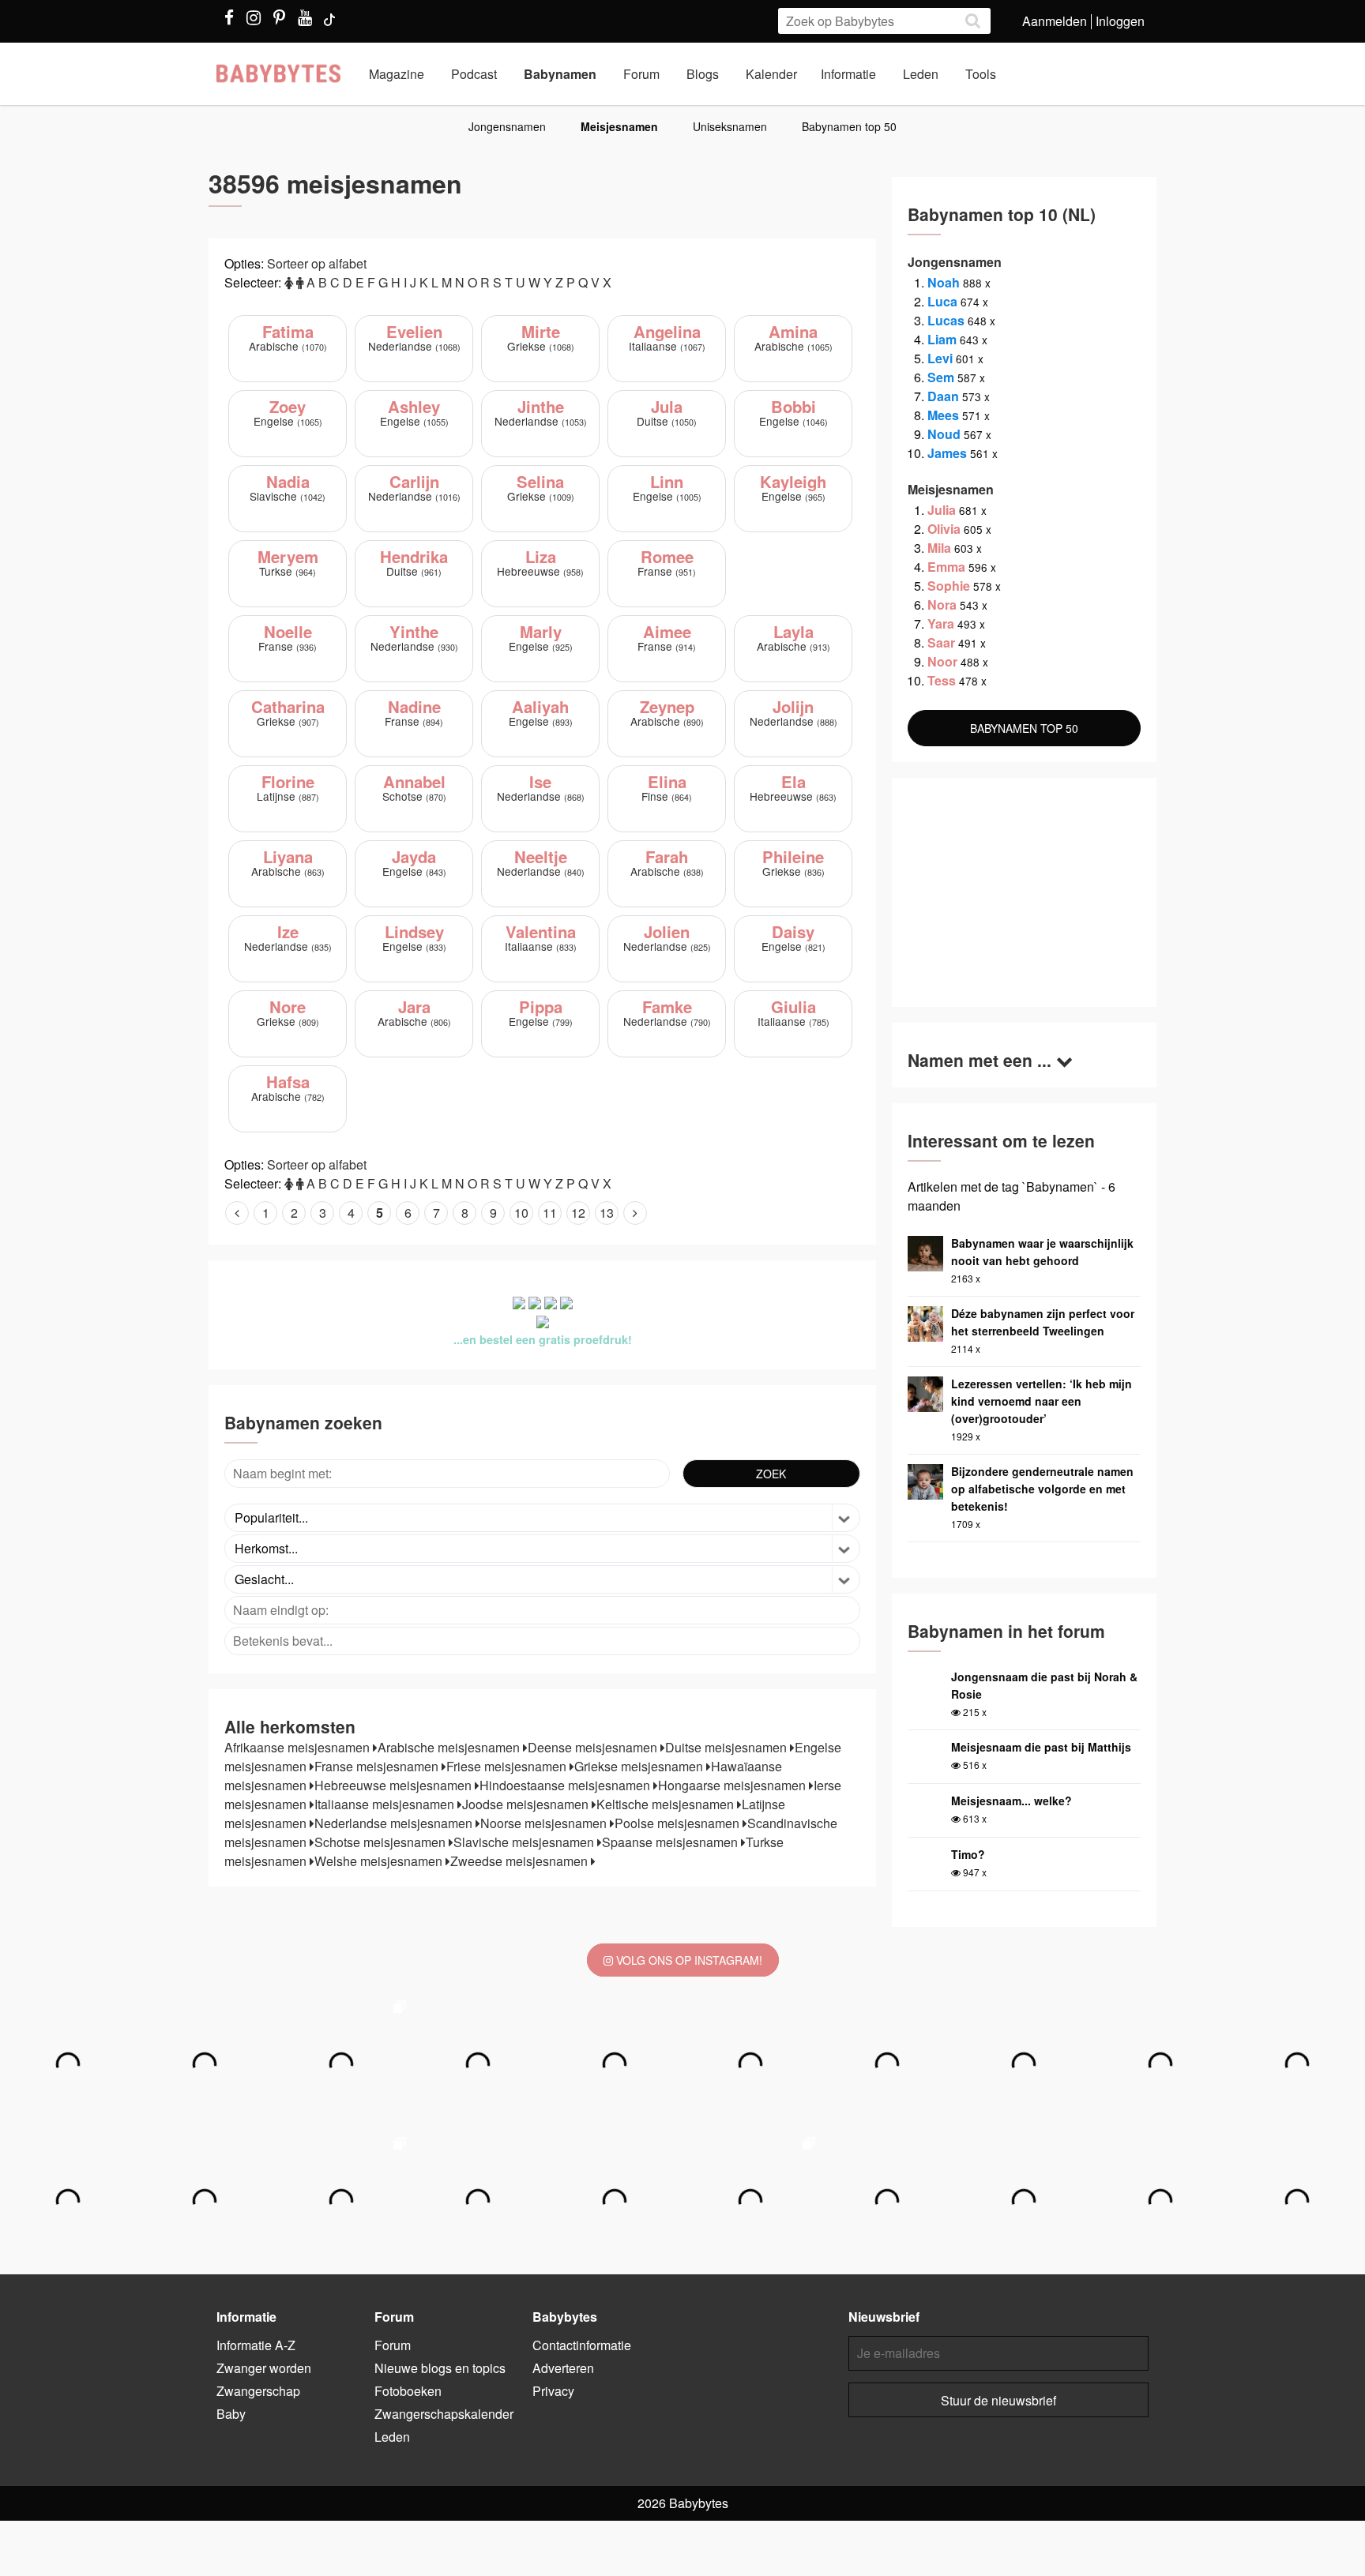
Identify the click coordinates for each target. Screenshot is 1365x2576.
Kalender (771, 74)
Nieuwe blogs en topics (440, 2368)
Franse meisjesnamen (378, 1766)
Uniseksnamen (730, 126)
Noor (942, 661)
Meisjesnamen (619, 126)
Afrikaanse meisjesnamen (299, 1747)
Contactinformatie (582, 2345)
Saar (941, 642)
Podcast (474, 74)
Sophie (949, 586)
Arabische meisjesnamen (450, 1747)
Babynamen (560, 74)
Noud (944, 434)
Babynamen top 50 (849, 126)
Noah (944, 282)
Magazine (397, 74)
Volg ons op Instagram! (688, 1960)
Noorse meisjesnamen (545, 1823)
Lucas (946, 320)
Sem (941, 377)
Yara (941, 623)
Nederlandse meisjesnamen (395, 1823)
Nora (942, 605)
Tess (942, 680)
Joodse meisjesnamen (527, 1804)
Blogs (703, 74)
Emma (946, 567)
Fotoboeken (408, 2391)
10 (521, 1213)
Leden (921, 74)
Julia (942, 510)
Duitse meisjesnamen (728, 1747)
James (947, 453)
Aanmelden (1055, 21)
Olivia (944, 529)
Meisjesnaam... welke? (1012, 1801)
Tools (981, 74)
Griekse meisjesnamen (640, 1766)
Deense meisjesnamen (594, 1747)
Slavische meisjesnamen (525, 1842)
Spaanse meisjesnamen (671, 1842)
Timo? (968, 1854)
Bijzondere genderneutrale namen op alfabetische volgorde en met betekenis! (1042, 1489)
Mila (939, 548)
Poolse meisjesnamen (679, 1823)
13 (607, 1213)
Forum (641, 74)
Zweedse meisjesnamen (521, 1861)
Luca (942, 301)
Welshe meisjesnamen (380, 1861)
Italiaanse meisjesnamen (386, 1804)
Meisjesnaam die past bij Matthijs (1041, 1747)
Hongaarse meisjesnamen (733, 1785)
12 (578, 1213)
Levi (940, 358)
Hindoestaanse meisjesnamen (566, 1785)
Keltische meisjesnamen (667, 1804)
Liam (942, 339)
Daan (943, 396)
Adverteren (563, 2368)
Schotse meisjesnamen (382, 1842)
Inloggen (1120, 21)
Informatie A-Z (256, 2345)
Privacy (553, 2391)
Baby (231, 2414)
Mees (943, 415)
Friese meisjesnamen (508, 1766)
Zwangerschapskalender (444, 2414)
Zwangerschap (258, 2391)
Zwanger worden (264, 2368)
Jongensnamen (507, 126)
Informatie (848, 74)
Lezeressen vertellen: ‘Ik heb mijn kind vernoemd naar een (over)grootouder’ (1042, 1401)
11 (550, 1213)
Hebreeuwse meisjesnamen (395, 1785)
